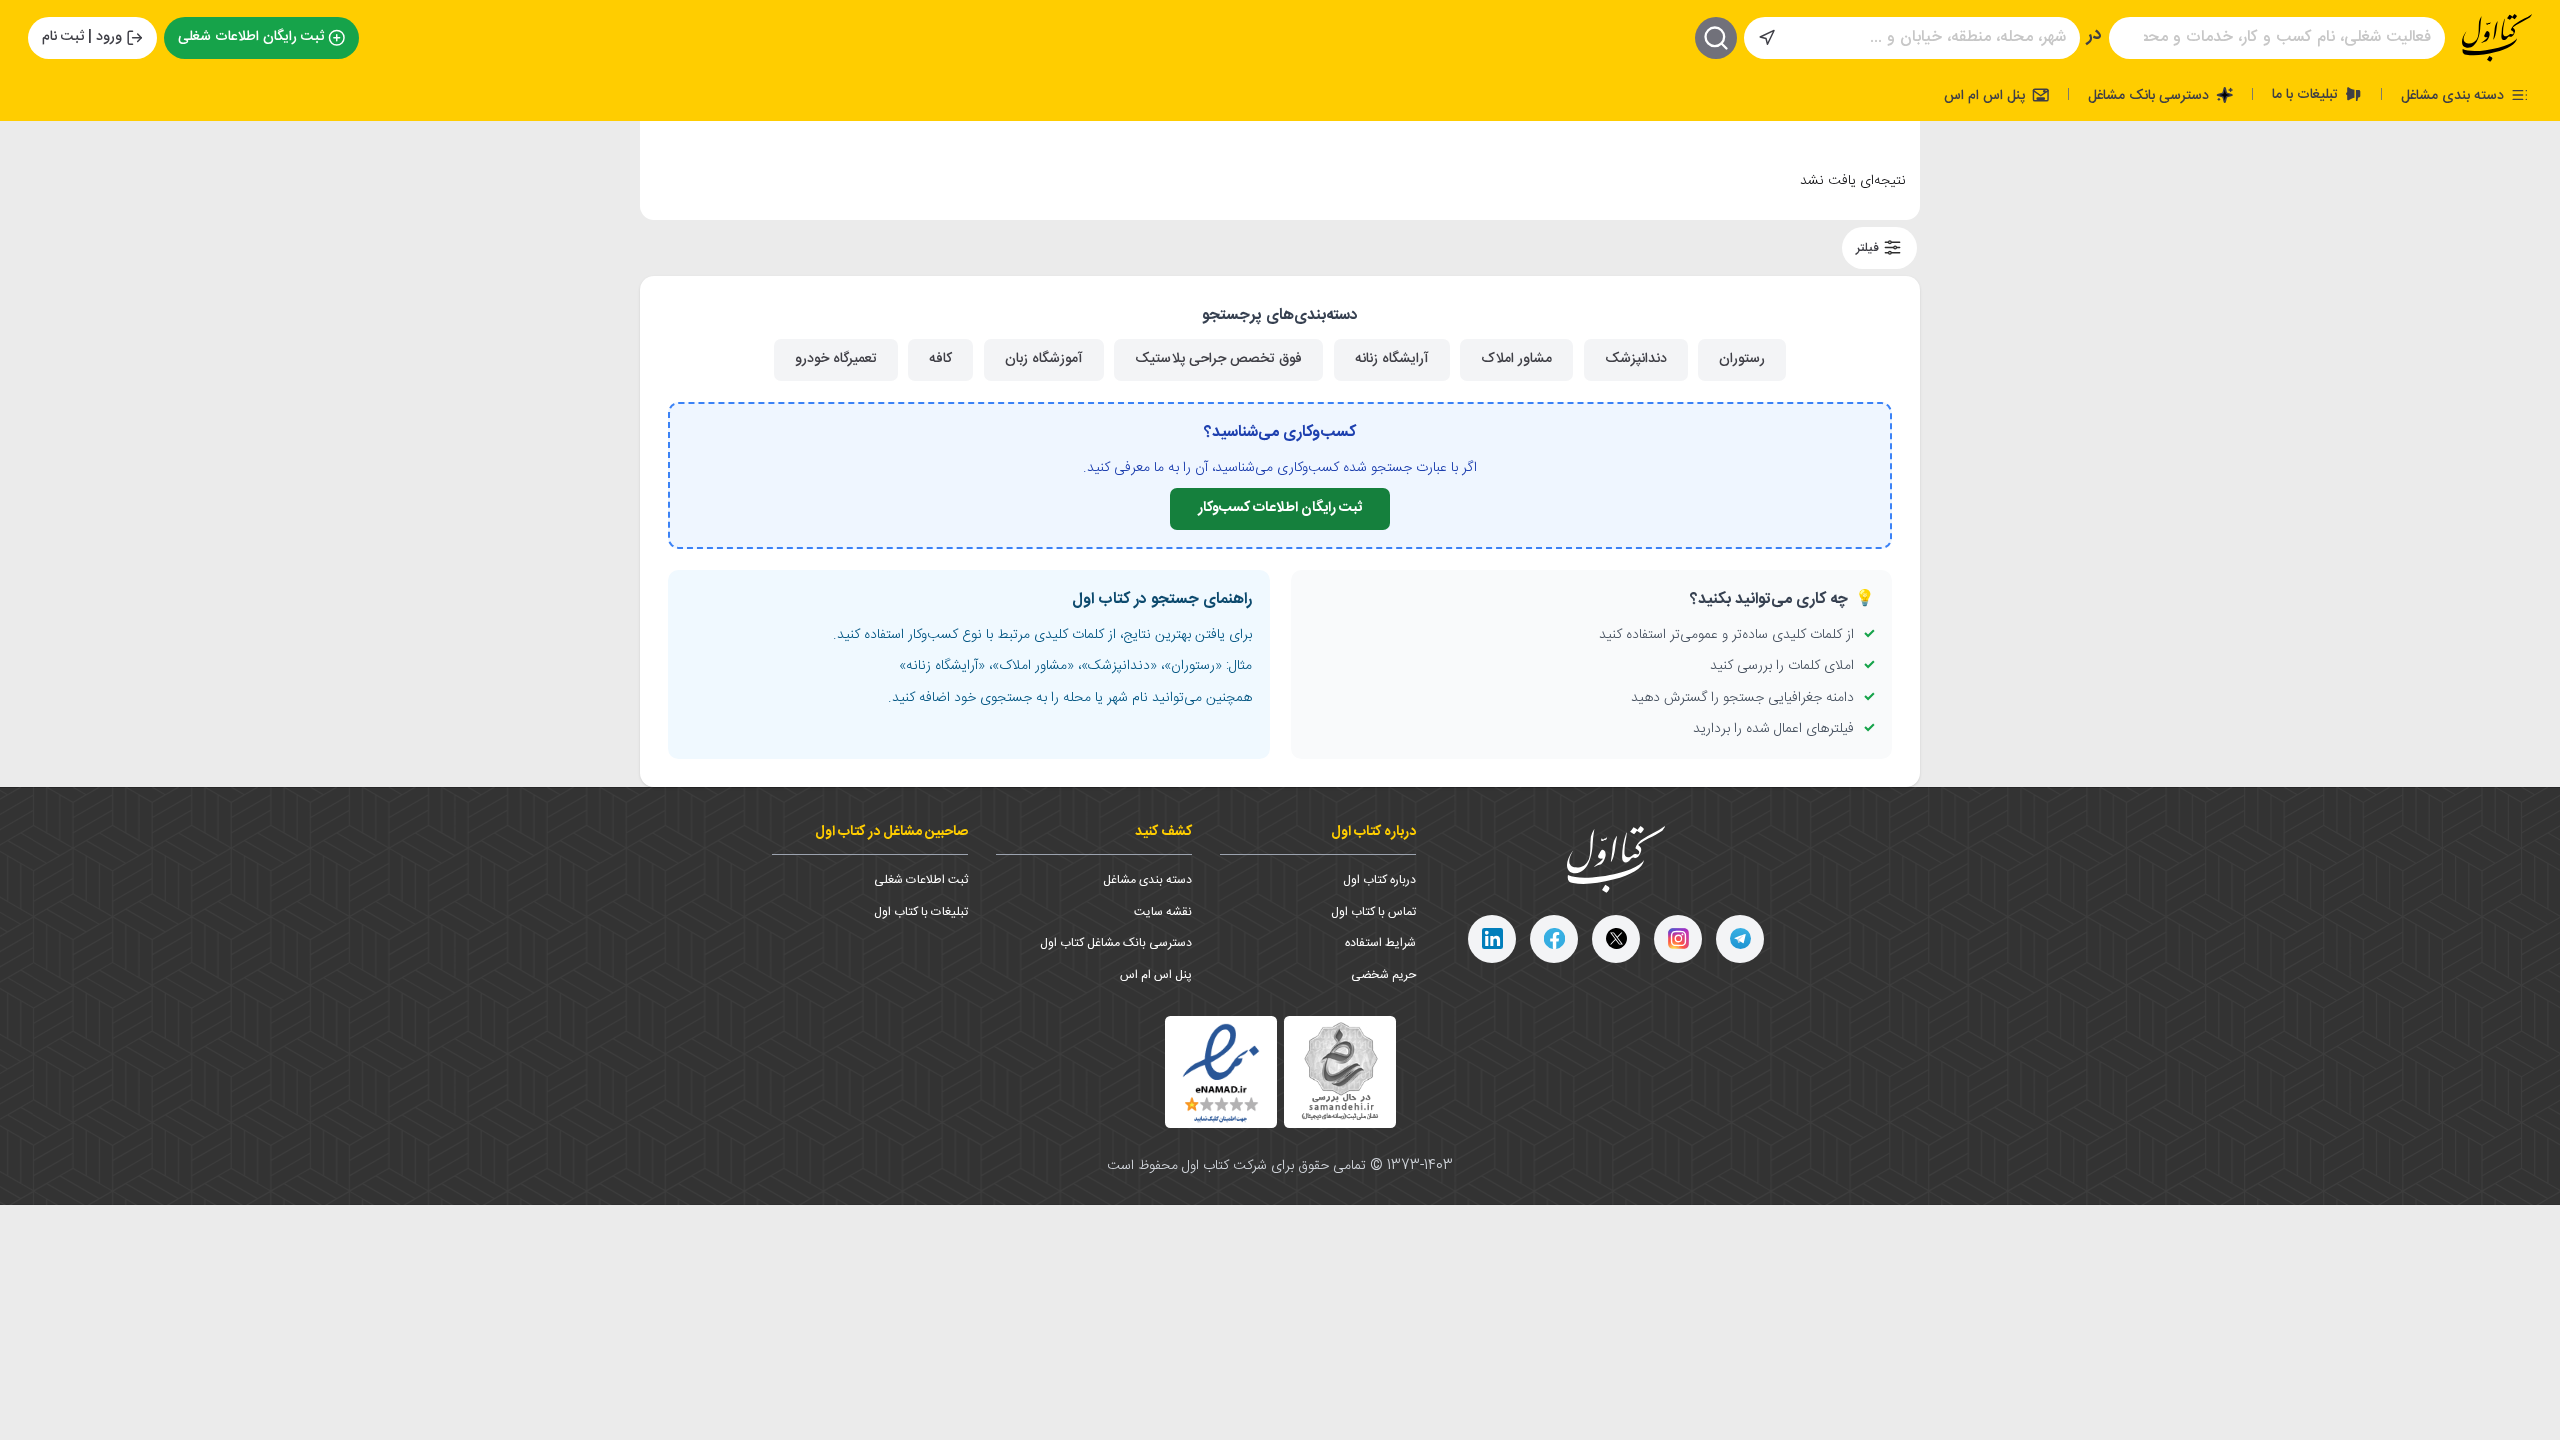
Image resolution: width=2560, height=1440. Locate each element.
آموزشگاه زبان (1044, 359)
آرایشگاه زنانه (1392, 359)
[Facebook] (1554, 939)
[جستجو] (1716, 38)
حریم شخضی (1383, 975)
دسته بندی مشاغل (2454, 95)
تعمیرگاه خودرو (836, 359)
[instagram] (1678, 939)
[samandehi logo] (1340, 1071)
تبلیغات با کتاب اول (921, 912)
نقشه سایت (1163, 912)
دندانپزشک (1636, 359)
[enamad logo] (1221, 1072)
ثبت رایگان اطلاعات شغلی (251, 37)
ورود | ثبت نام (82, 37)
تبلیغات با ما (2307, 94)
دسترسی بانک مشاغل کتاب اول (1116, 943)
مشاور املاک (1516, 359)
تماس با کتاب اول (1373, 912)
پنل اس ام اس (1986, 95)
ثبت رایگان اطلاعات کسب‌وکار (1280, 508)
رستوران (1742, 359)
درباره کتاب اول (1379, 880)
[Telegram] (1740, 939)
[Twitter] (1616, 939)
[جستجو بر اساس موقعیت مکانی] (1767, 38)
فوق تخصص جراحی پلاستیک (1218, 359)
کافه (940, 359)
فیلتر (1869, 248)
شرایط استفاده (1380, 943)
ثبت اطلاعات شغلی (921, 880)
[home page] (2497, 38)
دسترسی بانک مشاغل (2150, 95)
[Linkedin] (1492, 939)
